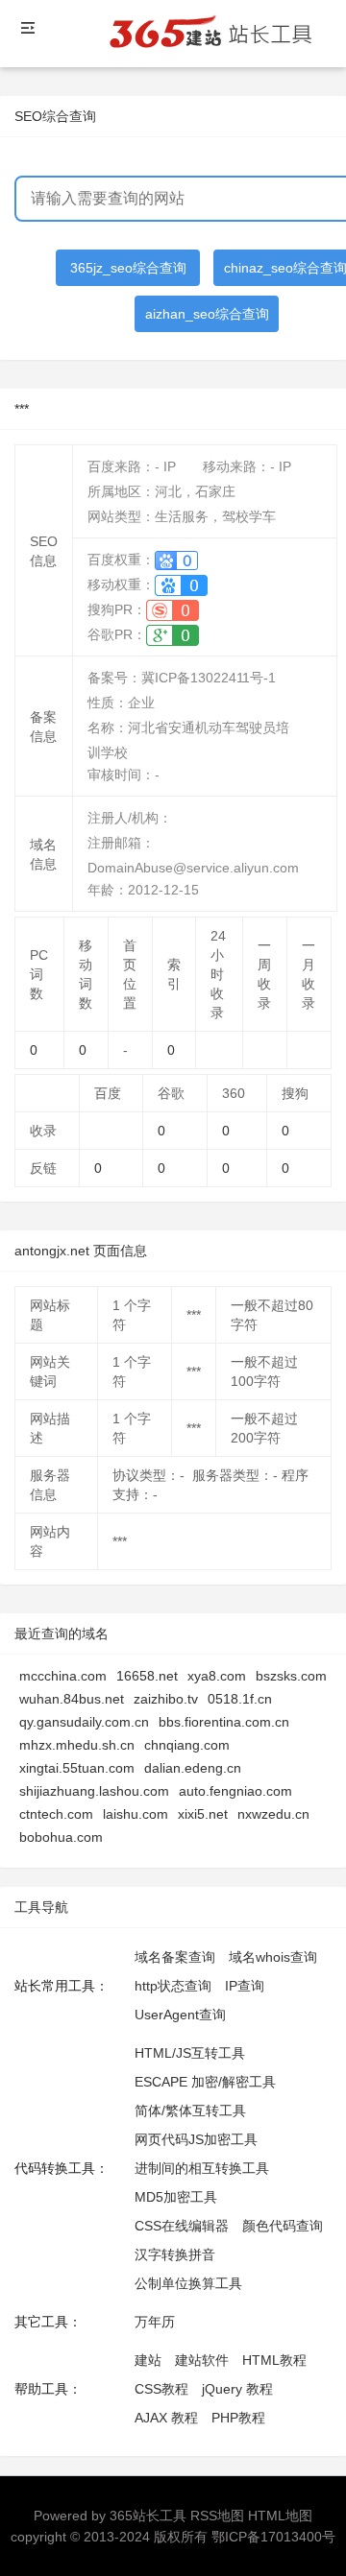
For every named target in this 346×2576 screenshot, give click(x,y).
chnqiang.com (187, 1745)
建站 (148, 2360)
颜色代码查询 (283, 2226)
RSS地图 (217, 2516)
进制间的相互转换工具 (202, 2168)
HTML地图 (280, 2516)
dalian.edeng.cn (193, 1768)
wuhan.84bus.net (72, 1699)
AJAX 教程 (166, 2418)
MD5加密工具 (176, 2197)
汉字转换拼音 (175, 2254)
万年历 (155, 2322)
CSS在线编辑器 (182, 2226)
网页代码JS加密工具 (196, 2139)
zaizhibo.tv (166, 1699)
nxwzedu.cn (273, 1814)
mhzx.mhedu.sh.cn (77, 1745)
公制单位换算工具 (188, 2283)
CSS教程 (161, 2389)
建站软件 (202, 2360)
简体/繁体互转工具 (190, 2111)
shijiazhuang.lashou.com (94, 1791)
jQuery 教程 (237, 2389)
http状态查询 (173, 1986)
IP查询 (245, 1986)
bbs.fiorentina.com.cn (224, 1722)
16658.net (147, 1676)
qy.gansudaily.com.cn (84, 1722)
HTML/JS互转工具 (190, 2053)
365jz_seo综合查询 (128, 268)
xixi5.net (203, 1814)
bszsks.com (291, 1676)
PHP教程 (238, 2418)
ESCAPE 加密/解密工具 (205, 2082)
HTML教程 (274, 2360)
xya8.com (217, 1676)
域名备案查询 (175, 1957)
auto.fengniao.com (235, 1791)
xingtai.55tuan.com (77, 1768)
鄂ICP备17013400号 (273, 2537)
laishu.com (136, 1814)
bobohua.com (61, 1837)
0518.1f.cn (240, 1699)
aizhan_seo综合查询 (207, 314)
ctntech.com (56, 1814)
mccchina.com (63, 1676)
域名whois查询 (273, 1957)
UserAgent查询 (180, 2015)
